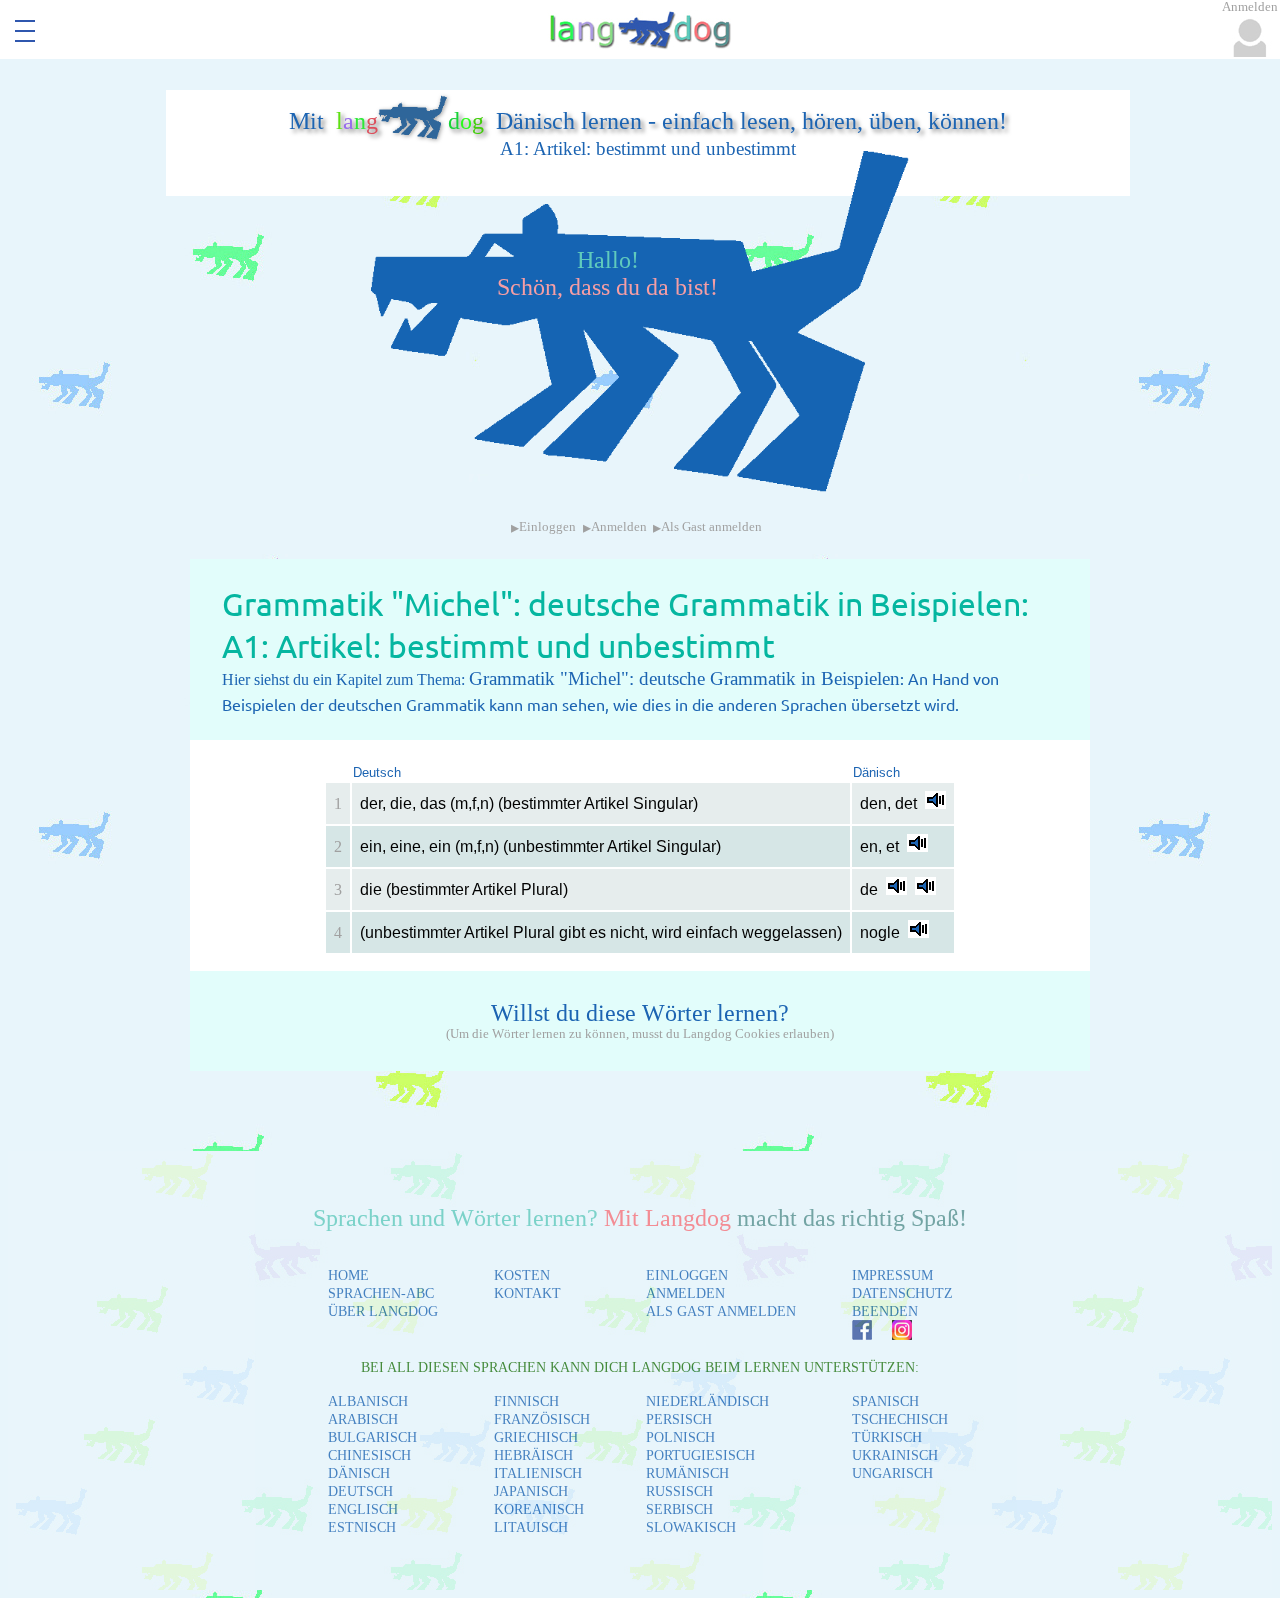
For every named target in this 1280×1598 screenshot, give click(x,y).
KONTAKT (527, 1293)
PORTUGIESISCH (700, 1455)
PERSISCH (679, 1419)
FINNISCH (526, 1401)
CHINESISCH (369, 1455)
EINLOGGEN (687, 1275)
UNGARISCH (892, 1473)
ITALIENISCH (538, 1473)
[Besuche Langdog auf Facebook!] (852, 1334)
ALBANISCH (368, 1401)
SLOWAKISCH (691, 1527)
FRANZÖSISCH (542, 1419)
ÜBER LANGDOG (383, 1311)
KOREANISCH (539, 1509)
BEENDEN (885, 1311)
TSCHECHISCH (900, 1419)
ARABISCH (363, 1419)
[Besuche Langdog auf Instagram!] (892, 1334)
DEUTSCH (360, 1491)
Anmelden (619, 527)
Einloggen (547, 527)
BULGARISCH (372, 1437)
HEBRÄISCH (533, 1455)
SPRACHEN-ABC (381, 1293)
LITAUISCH (531, 1527)
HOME (348, 1275)
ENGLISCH (363, 1509)
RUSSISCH (679, 1491)
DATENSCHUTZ (902, 1293)
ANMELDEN (685, 1293)
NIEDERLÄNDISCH (707, 1401)
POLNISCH (680, 1437)
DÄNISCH (359, 1473)
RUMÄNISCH (687, 1473)
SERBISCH (679, 1509)
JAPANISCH (531, 1491)
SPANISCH (885, 1401)
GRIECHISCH (536, 1437)
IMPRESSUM (892, 1275)
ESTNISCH (362, 1527)
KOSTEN (522, 1275)
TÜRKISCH (887, 1437)
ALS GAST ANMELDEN (721, 1311)
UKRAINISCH (895, 1455)
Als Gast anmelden (711, 527)
